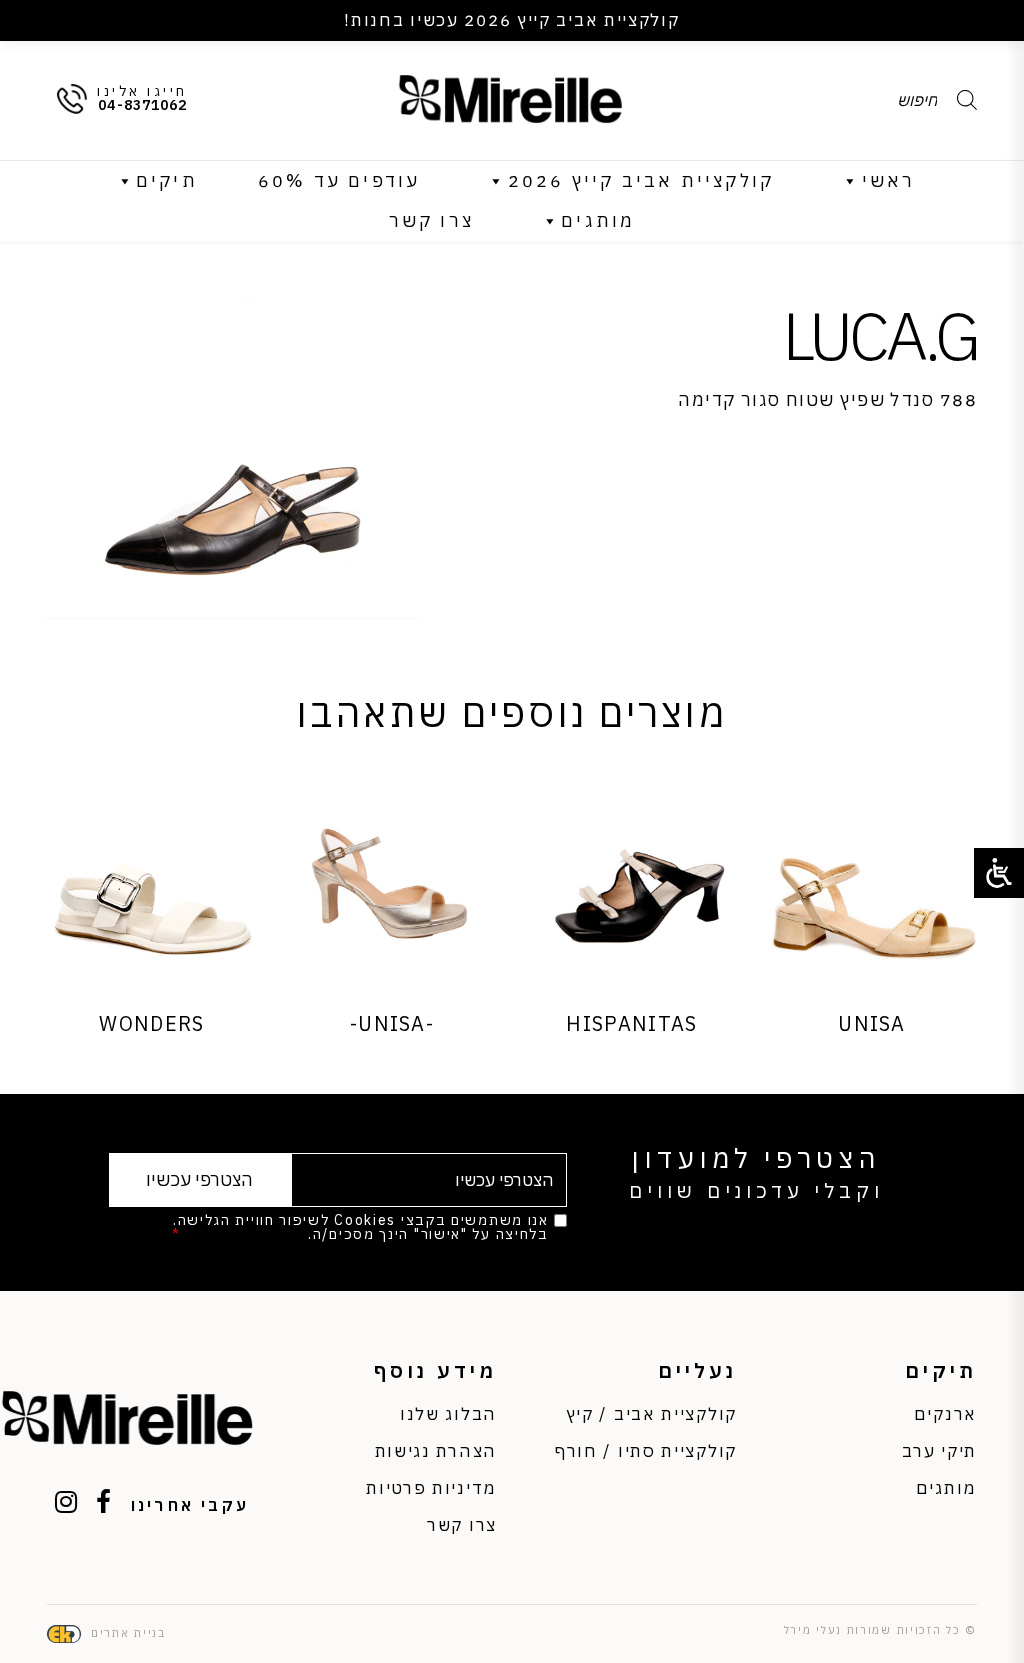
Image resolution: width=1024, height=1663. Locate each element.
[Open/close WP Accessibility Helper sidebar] (999, 873)
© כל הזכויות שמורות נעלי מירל (880, 1630)
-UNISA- (392, 1023)
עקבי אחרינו (190, 1505)
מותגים (598, 220)
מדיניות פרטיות (431, 1488)
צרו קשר (431, 220)
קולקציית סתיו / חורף (646, 1451)
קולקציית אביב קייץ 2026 (641, 180)
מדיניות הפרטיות (245, 1234)
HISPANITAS (631, 1023)
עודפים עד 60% (339, 180)
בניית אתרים (128, 1633)
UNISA (872, 1023)
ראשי (889, 180)
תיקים (167, 180)
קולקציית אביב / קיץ (651, 1414)
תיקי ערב (939, 1451)
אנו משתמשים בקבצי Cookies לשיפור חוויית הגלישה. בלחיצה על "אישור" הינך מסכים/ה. (360, 1227)
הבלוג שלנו (448, 1414)
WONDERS (151, 1023)
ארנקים (945, 1414)
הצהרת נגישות (436, 1451)
